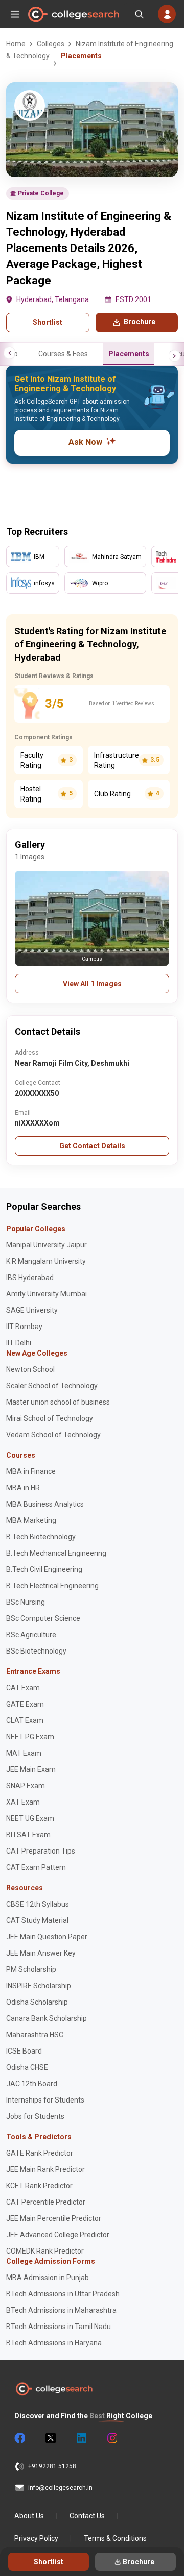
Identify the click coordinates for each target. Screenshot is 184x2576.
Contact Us (87, 2516)
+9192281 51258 (52, 2466)
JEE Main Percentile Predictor (54, 2218)
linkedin (81, 2438)
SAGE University (32, 1310)
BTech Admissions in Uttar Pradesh (63, 2294)
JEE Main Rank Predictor (45, 2169)
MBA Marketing (31, 1520)
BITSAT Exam (28, 1835)
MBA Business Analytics (45, 1504)
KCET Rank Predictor (39, 2186)
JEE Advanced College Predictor (58, 2235)
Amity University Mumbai (47, 1294)
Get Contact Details (92, 1146)
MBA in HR (23, 1488)
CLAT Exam (25, 1720)
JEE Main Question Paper (47, 1937)
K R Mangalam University (46, 1261)
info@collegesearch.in (60, 2488)
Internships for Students (45, 2100)
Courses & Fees (63, 354)
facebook (19, 2438)
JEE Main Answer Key (41, 1953)
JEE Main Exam (31, 1769)
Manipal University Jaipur (47, 1245)
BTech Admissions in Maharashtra (61, 2310)
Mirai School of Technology (50, 1418)
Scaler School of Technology (52, 1386)
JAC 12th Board (32, 2084)
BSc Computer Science (43, 1618)
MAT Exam (24, 1753)
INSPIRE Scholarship (39, 1986)
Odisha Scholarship (37, 2002)
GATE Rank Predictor (40, 2153)
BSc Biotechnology (36, 1651)
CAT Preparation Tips (41, 1851)
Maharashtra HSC (35, 2035)
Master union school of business (58, 1402)
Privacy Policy (36, 2538)
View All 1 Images (92, 984)
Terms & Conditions (115, 2538)
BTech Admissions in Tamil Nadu (59, 2327)
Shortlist (48, 322)
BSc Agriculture (31, 1635)
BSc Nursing (26, 1602)
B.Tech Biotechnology (41, 1537)
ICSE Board (24, 2051)
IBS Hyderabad (30, 1278)
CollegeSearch (73, 14)
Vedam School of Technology (53, 1435)
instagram (111, 2438)
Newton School (30, 1369)
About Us (29, 2516)
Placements (129, 354)
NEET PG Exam (30, 1737)
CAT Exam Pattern (36, 1867)
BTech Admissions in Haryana (54, 2343)
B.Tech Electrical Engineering (52, 1586)
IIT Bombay (24, 1327)
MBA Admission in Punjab (48, 2278)
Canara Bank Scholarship (47, 2018)
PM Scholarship (31, 1969)
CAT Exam (23, 1688)
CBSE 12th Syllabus (38, 1904)
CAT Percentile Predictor (46, 2202)
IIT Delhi (19, 1343)
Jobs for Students (35, 2116)
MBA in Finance (31, 1471)
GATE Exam (25, 1704)
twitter (50, 2438)
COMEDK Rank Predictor (45, 2251)
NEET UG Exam (30, 1818)
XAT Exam (23, 1802)
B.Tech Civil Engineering (44, 1569)
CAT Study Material (37, 1920)
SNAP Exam (26, 1786)
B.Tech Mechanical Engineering (56, 1553)
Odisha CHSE (27, 2067)
